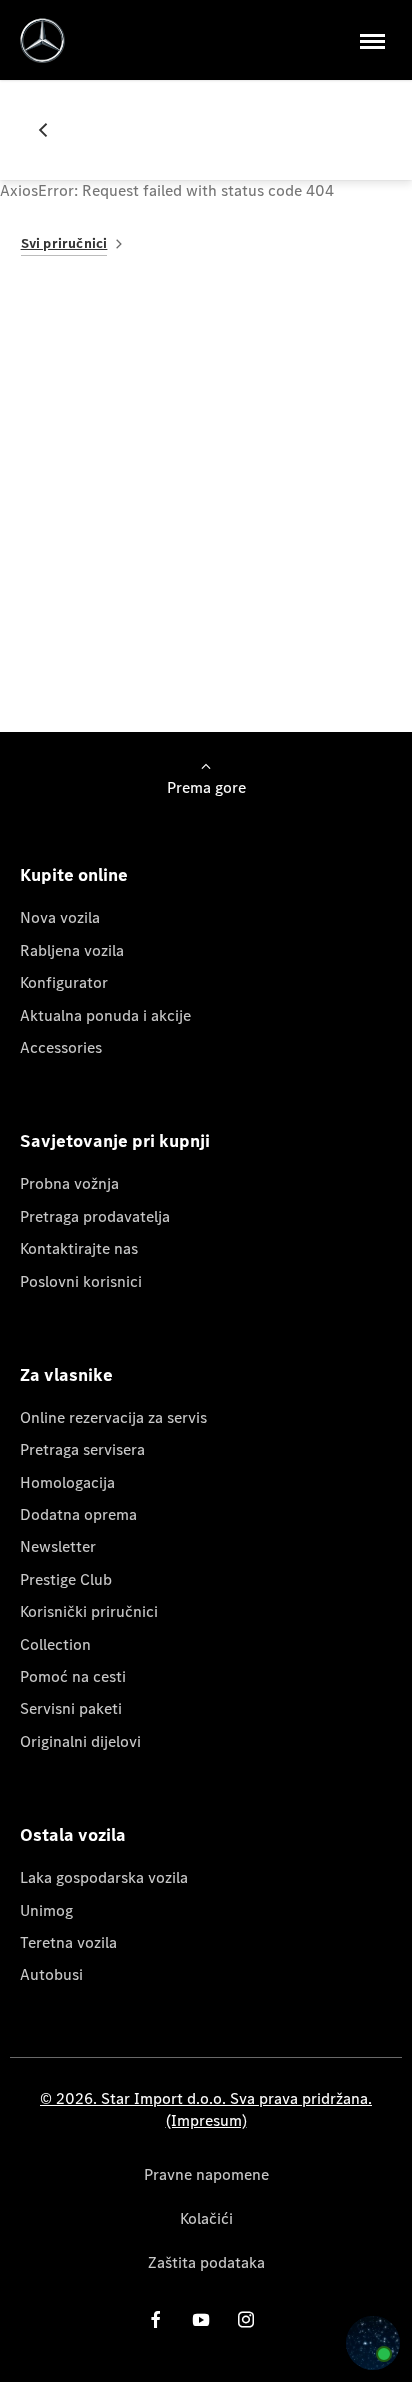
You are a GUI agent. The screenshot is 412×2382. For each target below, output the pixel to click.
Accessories (61, 1047)
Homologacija (67, 1482)
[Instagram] (246, 2319)
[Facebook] (156, 2319)
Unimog (46, 1910)
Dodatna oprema (78, 1514)
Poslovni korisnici (81, 1281)
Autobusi (51, 1974)
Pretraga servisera (82, 1449)
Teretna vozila (68, 1942)
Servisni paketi (71, 1708)
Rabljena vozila (72, 950)
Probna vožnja (69, 1183)
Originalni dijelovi (80, 1741)
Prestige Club (66, 1579)
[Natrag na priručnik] (51, 130)
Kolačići (206, 2218)
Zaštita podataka (206, 2262)
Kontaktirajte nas (79, 1248)
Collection (55, 1644)
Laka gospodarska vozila (104, 1877)
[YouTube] (201, 2319)
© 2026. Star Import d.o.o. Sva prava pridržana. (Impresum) (206, 2109)
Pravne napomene (206, 2174)
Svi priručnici (64, 243)
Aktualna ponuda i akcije (105, 1015)
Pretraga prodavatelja (95, 1216)
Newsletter (58, 1546)
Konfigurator (64, 982)
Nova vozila (60, 917)
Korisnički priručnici (89, 1611)
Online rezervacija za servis (113, 1417)
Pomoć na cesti (73, 1676)
